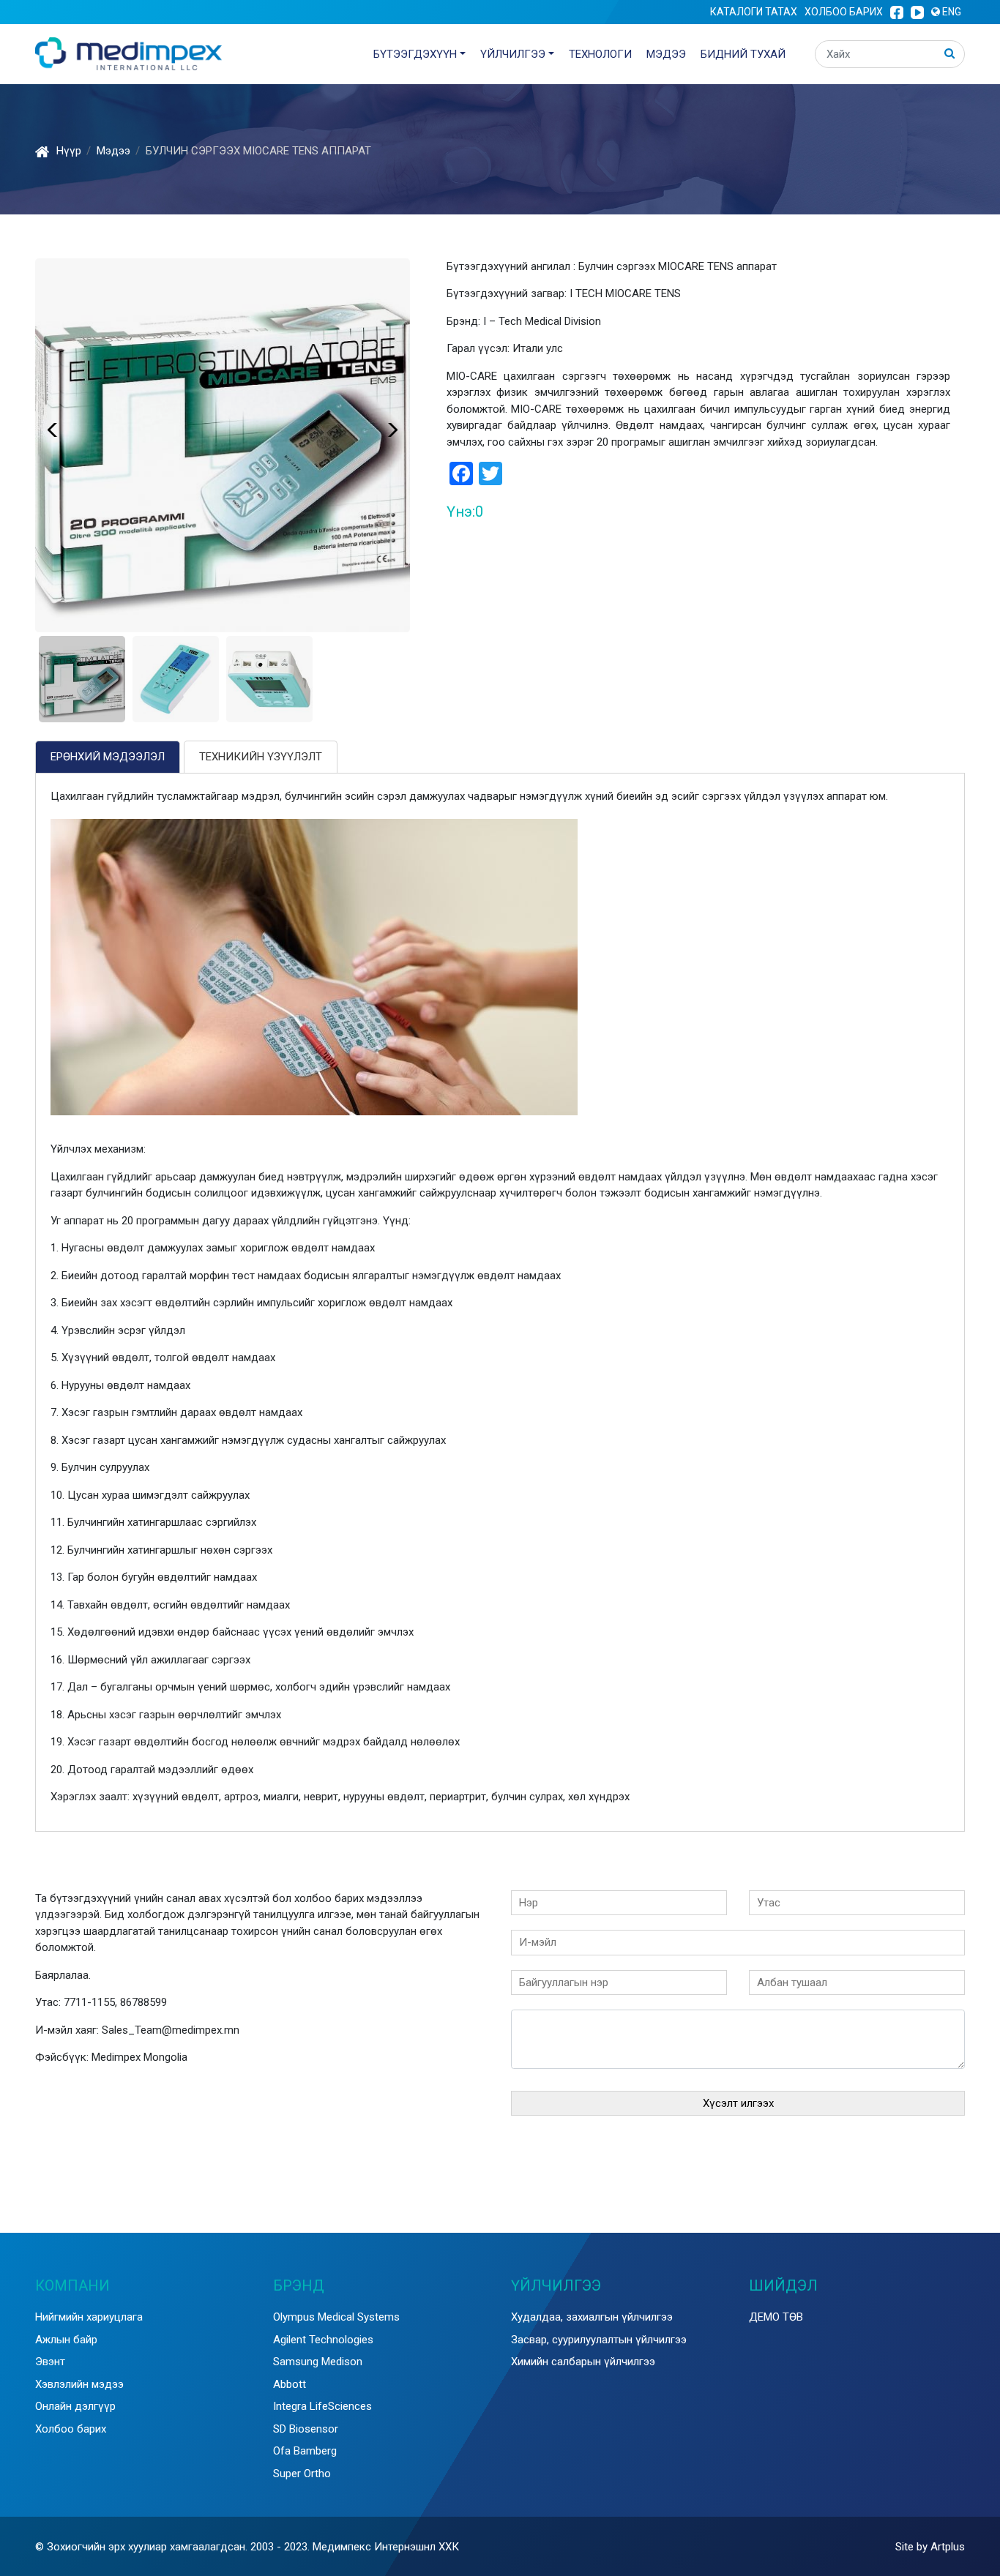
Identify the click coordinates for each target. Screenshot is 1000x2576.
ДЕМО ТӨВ (776, 2317)
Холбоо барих (844, 12)
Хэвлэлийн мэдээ (79, 2384)
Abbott (290, 2384)
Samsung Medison (318, 2362)
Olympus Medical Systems (336, 2317)
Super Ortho (302, 2474)
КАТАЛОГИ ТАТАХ (754, 12)
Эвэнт (50, 2362)
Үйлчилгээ (513, 54)
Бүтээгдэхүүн (415, 54)
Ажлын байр (66, 2340)
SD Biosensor (306, 2429)
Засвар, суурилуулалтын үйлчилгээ (599, 2340)
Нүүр (69, 151)
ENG (951, 12)
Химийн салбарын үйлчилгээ (583, 2362)
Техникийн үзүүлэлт (261, 757)
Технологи (600, 54)
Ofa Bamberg (305, 2451)
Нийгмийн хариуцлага (89, 2317)
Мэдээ (666, 54)
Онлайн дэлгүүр (75, 2406)
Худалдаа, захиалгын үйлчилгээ (592, 2317)
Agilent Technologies (323, 2340)
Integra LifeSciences (322, 2406)
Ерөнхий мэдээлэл (108, 757)
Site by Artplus (930, 2547)
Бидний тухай (743, 54)
